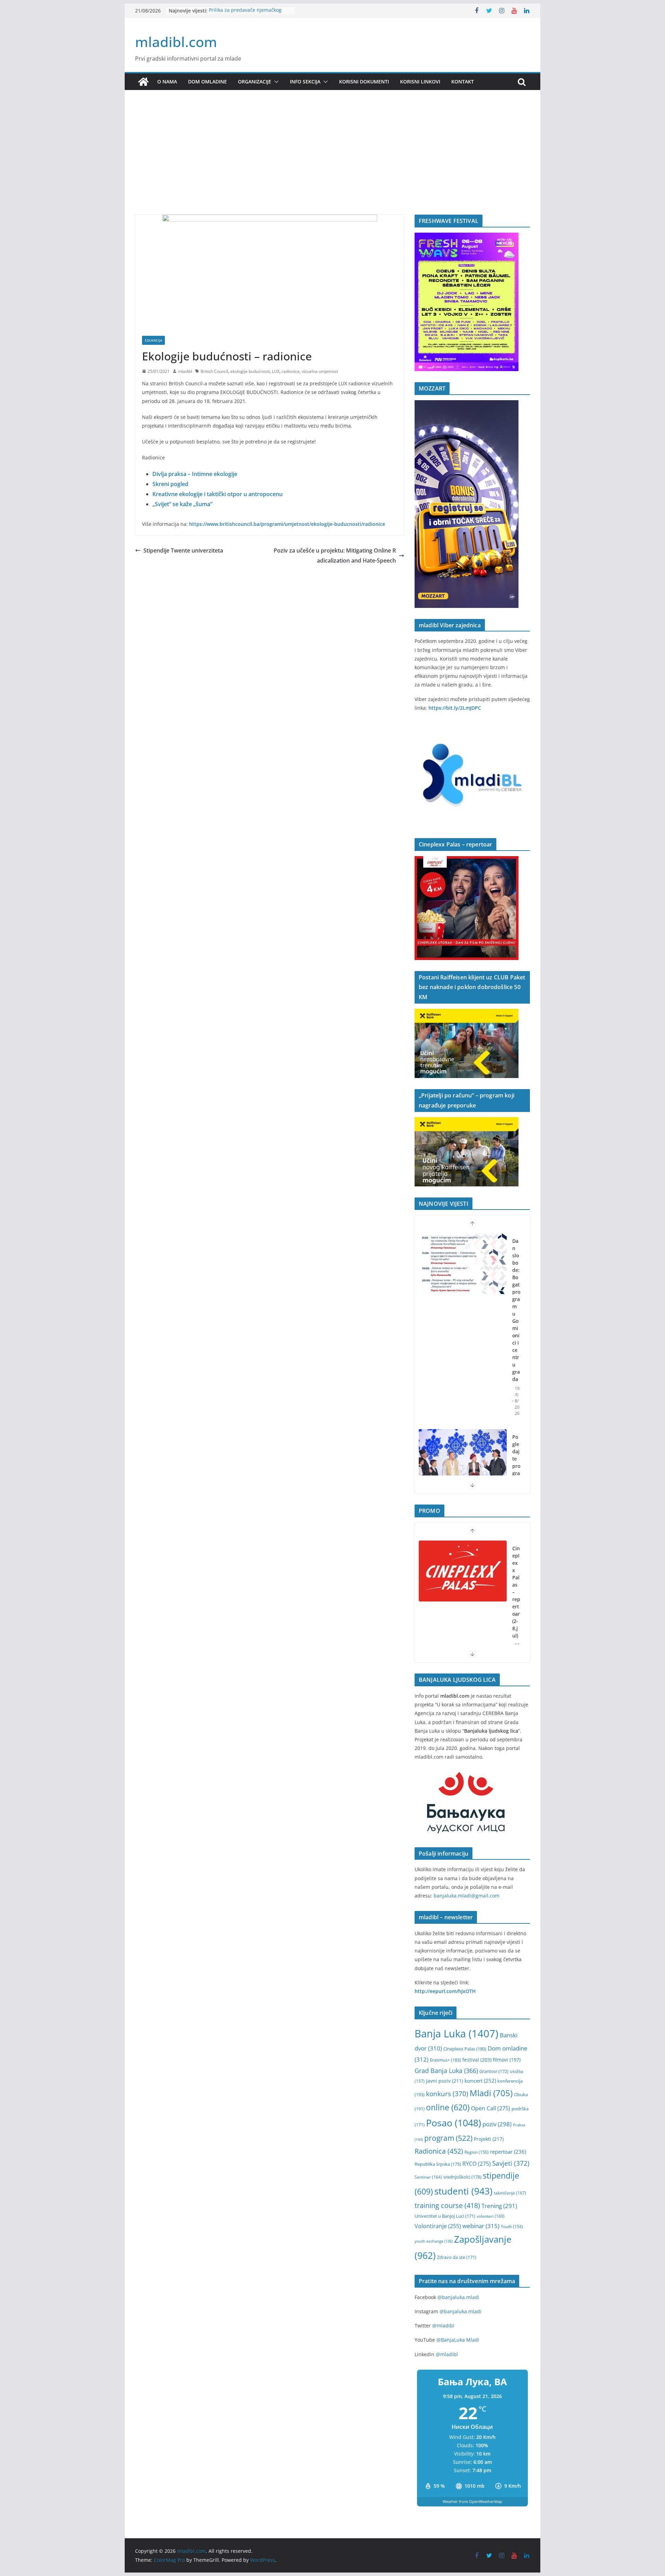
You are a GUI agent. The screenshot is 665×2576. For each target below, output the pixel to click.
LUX (276, 371)
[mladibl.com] (143, 82)
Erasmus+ (445, 2060)
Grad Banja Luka (446, 2070)
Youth (512, 2227)
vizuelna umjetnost (320, 371)
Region (477, 2152)
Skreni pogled (170, 484)
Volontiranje (438, 2226)
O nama (167, 82)
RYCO (477, 2164)
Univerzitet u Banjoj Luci (445, 2216)
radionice (291, 371)
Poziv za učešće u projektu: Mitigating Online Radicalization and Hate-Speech (335, 555)
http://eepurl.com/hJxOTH (445, 1991)
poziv (497, 2124)
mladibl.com (176, 42)
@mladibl (443, 2326)
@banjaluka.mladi (458, 2297)
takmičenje (510, 2193)
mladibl (185, 371)
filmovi (507, 2060)
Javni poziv (445, 2081)
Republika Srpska (438, 2164)
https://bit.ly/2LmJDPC (455, 708)
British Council (214, 371)
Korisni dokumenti (364, 82)
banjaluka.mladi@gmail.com (467, 1896)
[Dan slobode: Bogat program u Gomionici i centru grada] (463, 1264)
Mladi (491, 2093)
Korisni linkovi (420, 82)
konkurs (447, 2094)
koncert (480, 2081)
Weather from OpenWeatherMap (472, 2501)
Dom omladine (207, 82)
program (448, 2138)
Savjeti (511, 2163)
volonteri (491, 2216)
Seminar (428, 2177)
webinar (481, 2226)
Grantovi (494, 2071)
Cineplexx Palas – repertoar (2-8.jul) (516, 1592)
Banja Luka (456, 2034)
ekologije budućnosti (250, 371)
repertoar (508, 2152)
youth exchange (434, 2241)
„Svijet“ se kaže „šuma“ (182, 504)
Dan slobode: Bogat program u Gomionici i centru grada (516, 1310)
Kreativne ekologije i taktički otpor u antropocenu (218, 494)
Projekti (489, 2139)
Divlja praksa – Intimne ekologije (195, 474)
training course (447, 2205)
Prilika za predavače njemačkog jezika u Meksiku (245, 14)
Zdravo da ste (457, 2257)
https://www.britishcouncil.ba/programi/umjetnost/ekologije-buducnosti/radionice (287, 524)
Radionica (439, 2151)
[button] (275, 82)
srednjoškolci (462, 2177)
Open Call (491, 2108)
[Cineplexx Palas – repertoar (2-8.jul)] (463, 1571)
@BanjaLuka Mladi (458, 2340)
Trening (499, 2206)
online (448, 2107)
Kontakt (463, 82)
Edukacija (153, 340)
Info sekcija (305, 82)
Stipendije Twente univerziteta (183, 550)
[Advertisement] (332, 163)
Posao (454, 2123)
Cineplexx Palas (465, 2049)
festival (477, 2060)
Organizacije (255, 82)
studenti (463, 2191)
